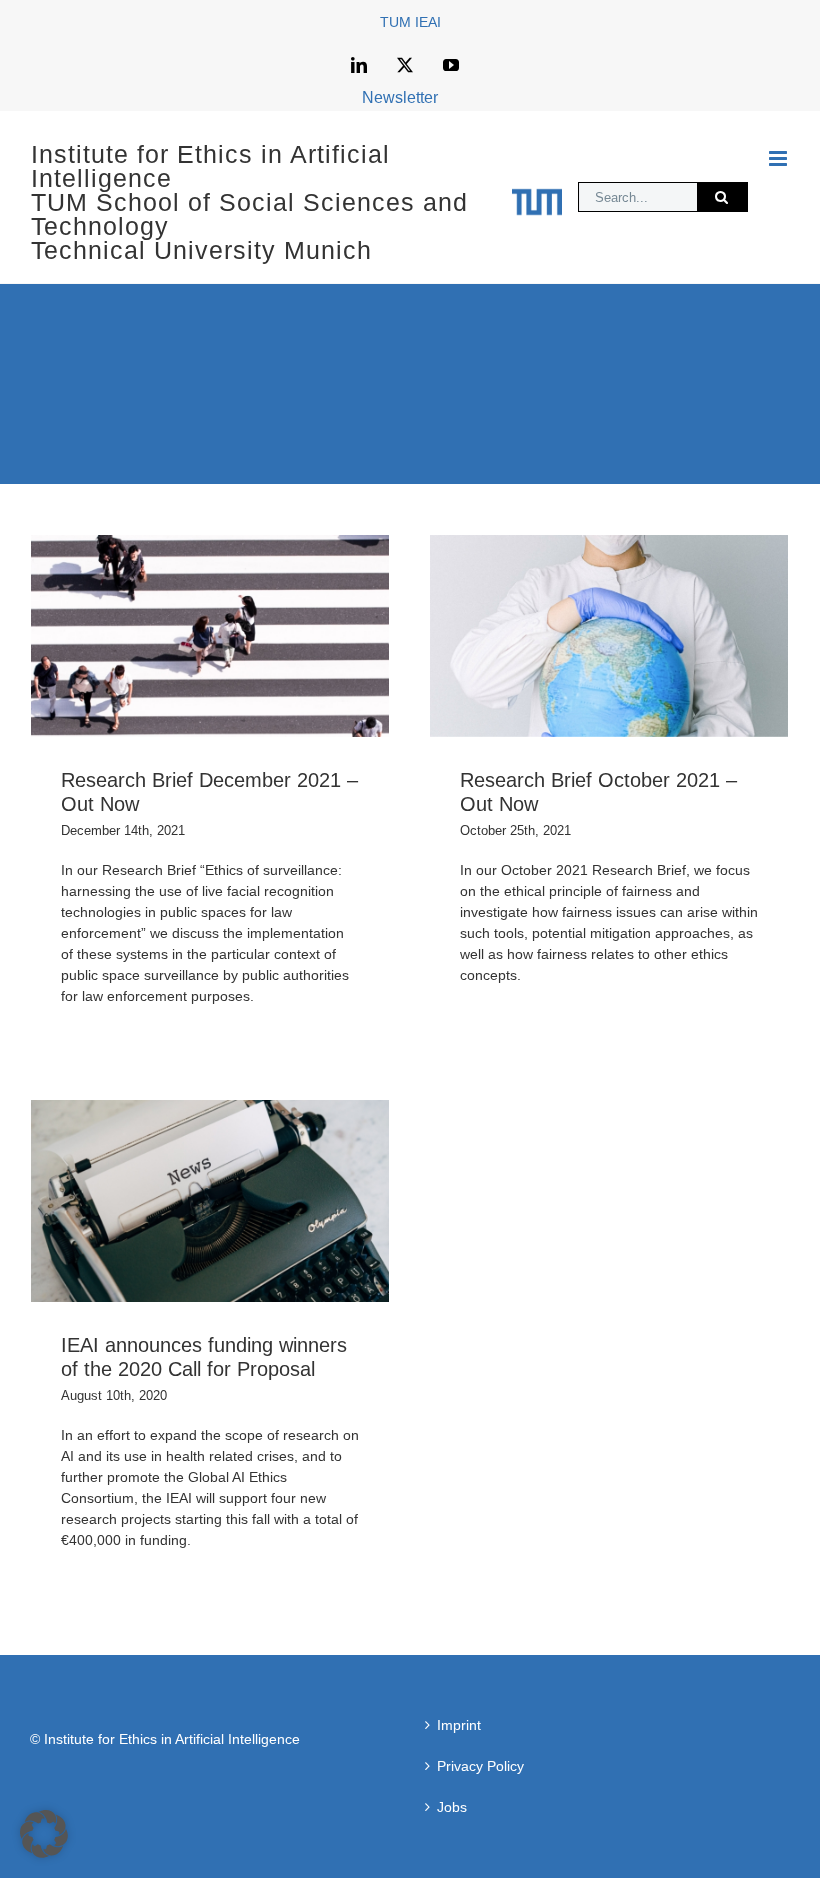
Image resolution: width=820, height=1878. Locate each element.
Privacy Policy (480, 1766)
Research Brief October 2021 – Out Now (576, 636)
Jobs (452, 1807)
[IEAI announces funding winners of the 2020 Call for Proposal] (210, 1200)
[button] (44, 1834)
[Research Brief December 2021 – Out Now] (210, 635)
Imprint (459, 1725)
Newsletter (400, 97)
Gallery (243, 636)
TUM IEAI (410, 22)
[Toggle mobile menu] (779, 158)
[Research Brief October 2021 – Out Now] (609, 635)
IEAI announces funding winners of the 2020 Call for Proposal (177, 1201)
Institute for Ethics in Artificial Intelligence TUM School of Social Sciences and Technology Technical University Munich (249, 202)
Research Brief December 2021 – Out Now (177, 636)
